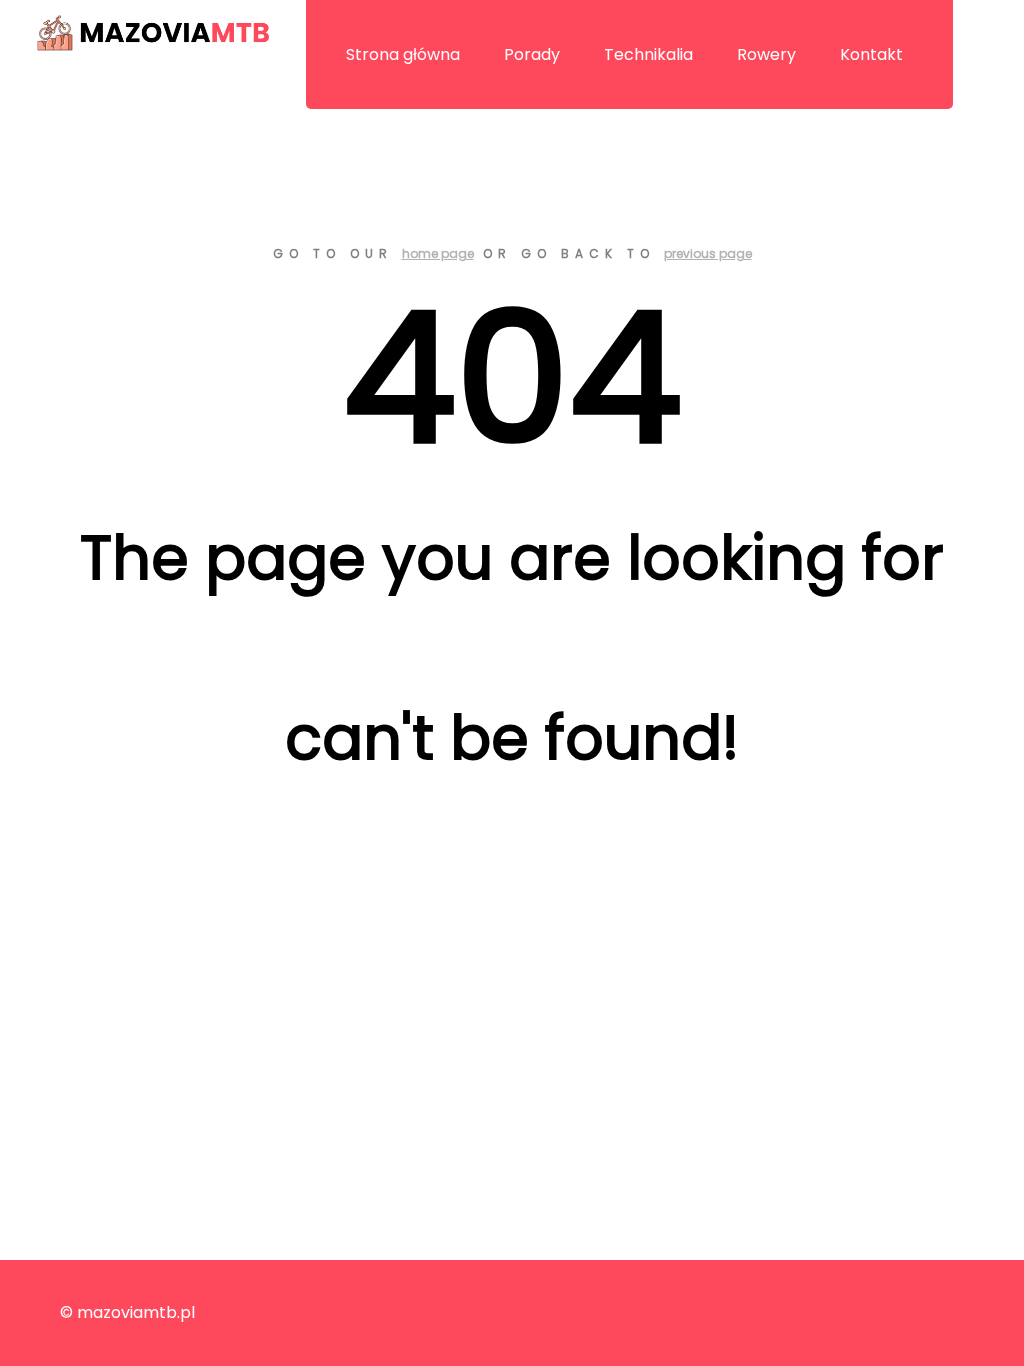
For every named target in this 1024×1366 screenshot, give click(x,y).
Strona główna (403, 54)
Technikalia (648, 54)
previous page (708, 253)
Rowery (766, 54)
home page (438, 253)
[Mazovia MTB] (152, 33)
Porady (532, 54)
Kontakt (871, 54)
